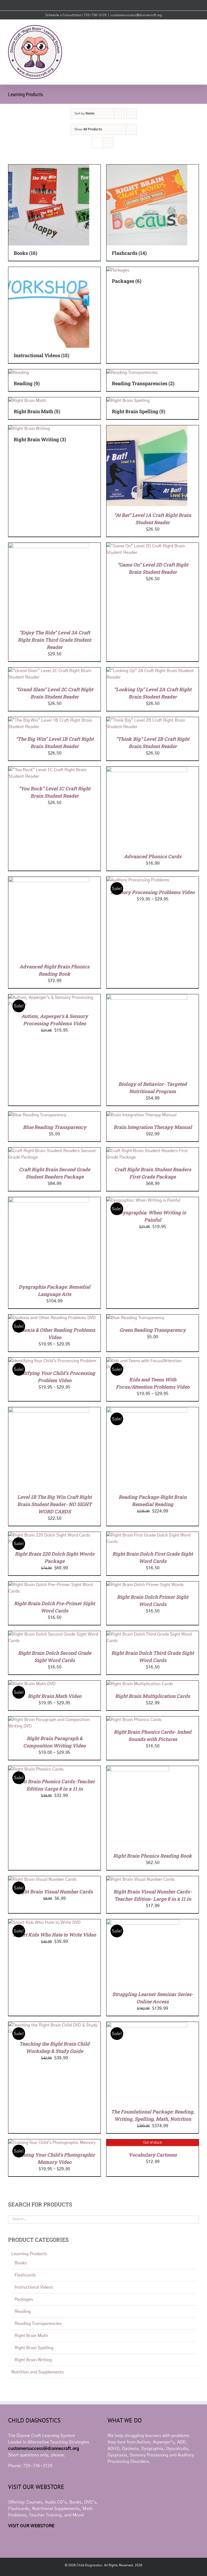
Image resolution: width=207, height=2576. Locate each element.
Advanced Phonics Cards (153, 856)
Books (21, 2263)
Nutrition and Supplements (38, 2372)
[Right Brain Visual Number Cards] (42, 1879)
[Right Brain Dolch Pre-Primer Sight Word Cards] (54, 1585)
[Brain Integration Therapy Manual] (142, 1115)
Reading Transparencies (38, 2324)
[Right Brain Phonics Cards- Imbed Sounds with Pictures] (134, 1720)
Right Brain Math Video (55, 1696)
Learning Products (29, 2254)
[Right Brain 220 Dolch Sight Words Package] (54, 1535)
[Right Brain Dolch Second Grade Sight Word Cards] (54, 1634)
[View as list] (108, 143)
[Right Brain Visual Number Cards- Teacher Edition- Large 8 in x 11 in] (141, 1879)
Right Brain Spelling (34, 2348)
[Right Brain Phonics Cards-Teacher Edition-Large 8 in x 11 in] (36, 1769)
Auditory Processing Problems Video (153, 892)
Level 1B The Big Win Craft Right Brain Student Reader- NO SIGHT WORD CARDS (54, 1504)
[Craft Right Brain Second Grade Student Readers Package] (54, 1151)
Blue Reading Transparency (55, 1127)
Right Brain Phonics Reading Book (153, 1856)
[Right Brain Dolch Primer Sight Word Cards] (145, 1585)
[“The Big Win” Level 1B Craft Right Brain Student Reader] (54, 720)
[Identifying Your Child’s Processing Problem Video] (52, 1361)
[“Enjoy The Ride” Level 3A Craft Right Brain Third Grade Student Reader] (49, 546)
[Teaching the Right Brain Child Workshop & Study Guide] (54, 2025)
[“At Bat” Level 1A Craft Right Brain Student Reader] (147, 429)
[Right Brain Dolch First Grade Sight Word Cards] (153, 1535)
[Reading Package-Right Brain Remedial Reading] (147, 1410)
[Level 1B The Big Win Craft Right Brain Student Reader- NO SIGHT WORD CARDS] (49, 1410)
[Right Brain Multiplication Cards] (140, 1684)
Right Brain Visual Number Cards (55, 1892)
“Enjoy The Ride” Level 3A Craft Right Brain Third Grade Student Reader (54, 640)
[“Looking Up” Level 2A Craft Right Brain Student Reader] (153, 671)
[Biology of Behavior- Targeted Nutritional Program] (147, 997)
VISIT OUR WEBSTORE (31, 2526)
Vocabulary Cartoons (153, 2155)
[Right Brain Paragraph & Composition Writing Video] (54, 1720)
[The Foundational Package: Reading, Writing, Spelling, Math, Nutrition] (147, 2025)
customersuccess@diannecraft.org (136, 15)
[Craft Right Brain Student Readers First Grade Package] (153, 1151)
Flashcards (25, 2275)
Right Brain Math (31, 2336)
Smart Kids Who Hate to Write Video (54, 1935)
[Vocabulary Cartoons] (129, 2143)
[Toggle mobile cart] (187, 28)
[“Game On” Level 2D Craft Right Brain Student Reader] (153, 546)
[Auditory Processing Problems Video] (138, 880)
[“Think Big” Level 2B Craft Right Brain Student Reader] (153, 720)
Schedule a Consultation (64, 15)
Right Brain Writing (33, 2360)
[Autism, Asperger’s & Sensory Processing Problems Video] (54, 997)
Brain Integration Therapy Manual (153, 1127)
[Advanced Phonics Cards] (147, 770)
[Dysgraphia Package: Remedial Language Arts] (49, 1200)
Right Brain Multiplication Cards (153, 1696)
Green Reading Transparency (153, 1330)
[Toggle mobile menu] (197, 28)
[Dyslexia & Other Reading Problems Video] (52, 1318)
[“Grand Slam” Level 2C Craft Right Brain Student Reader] (54, 671)
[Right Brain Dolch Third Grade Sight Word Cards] (153, 1634)
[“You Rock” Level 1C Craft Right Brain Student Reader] (54, 770)
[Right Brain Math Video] (32, 1684)
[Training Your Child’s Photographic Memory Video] (52, 2143)
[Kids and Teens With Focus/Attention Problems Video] (153, 1361)
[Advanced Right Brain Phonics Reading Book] (49, 880)
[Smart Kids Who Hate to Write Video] (44, 1923)
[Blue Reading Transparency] (37, 1115)
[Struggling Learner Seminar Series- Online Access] (143, 1923)
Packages (24, 2299)
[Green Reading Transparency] (135, 1318)
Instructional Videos (34, 2287)
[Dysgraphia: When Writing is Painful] (143, 1200)
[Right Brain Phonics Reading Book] (138, 1769)
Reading (23, 2311)
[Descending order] (131, 114)
